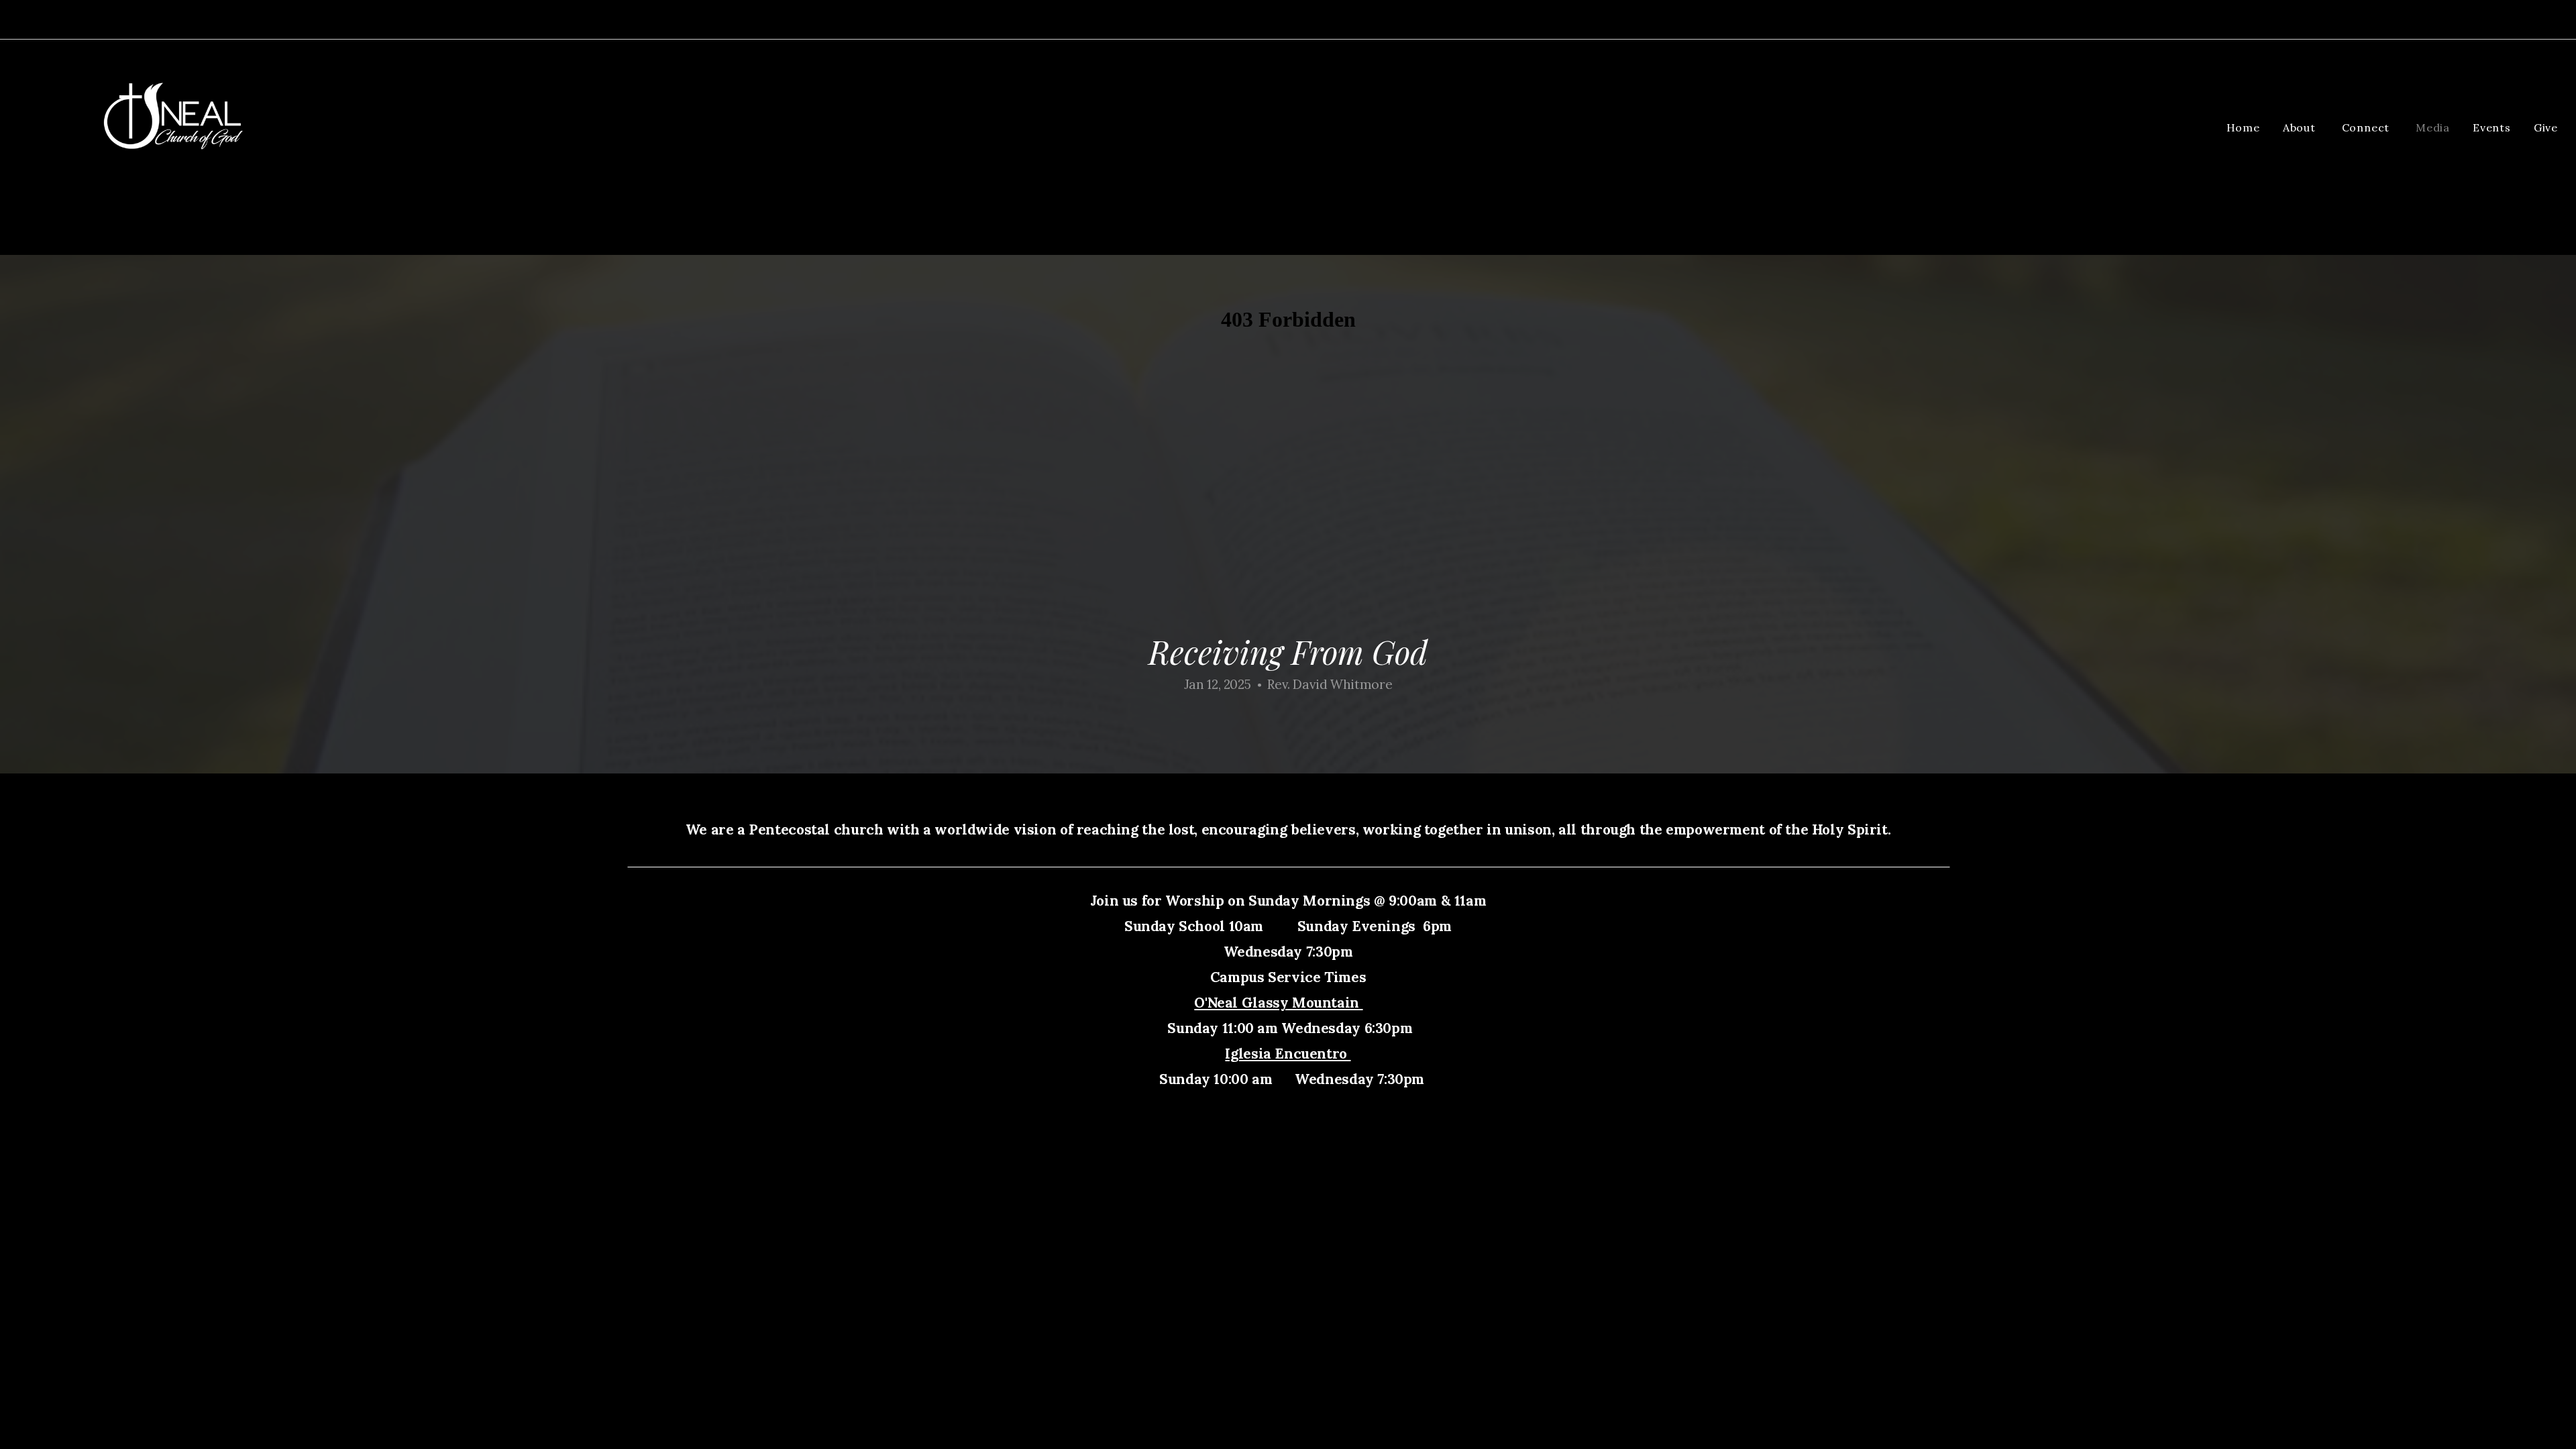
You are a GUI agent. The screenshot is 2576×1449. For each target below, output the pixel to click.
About (2301, 127)
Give (2546, 127)
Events (2492, 127)
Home (2243, 127)
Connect (2367, 127)
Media (2433, 127)
